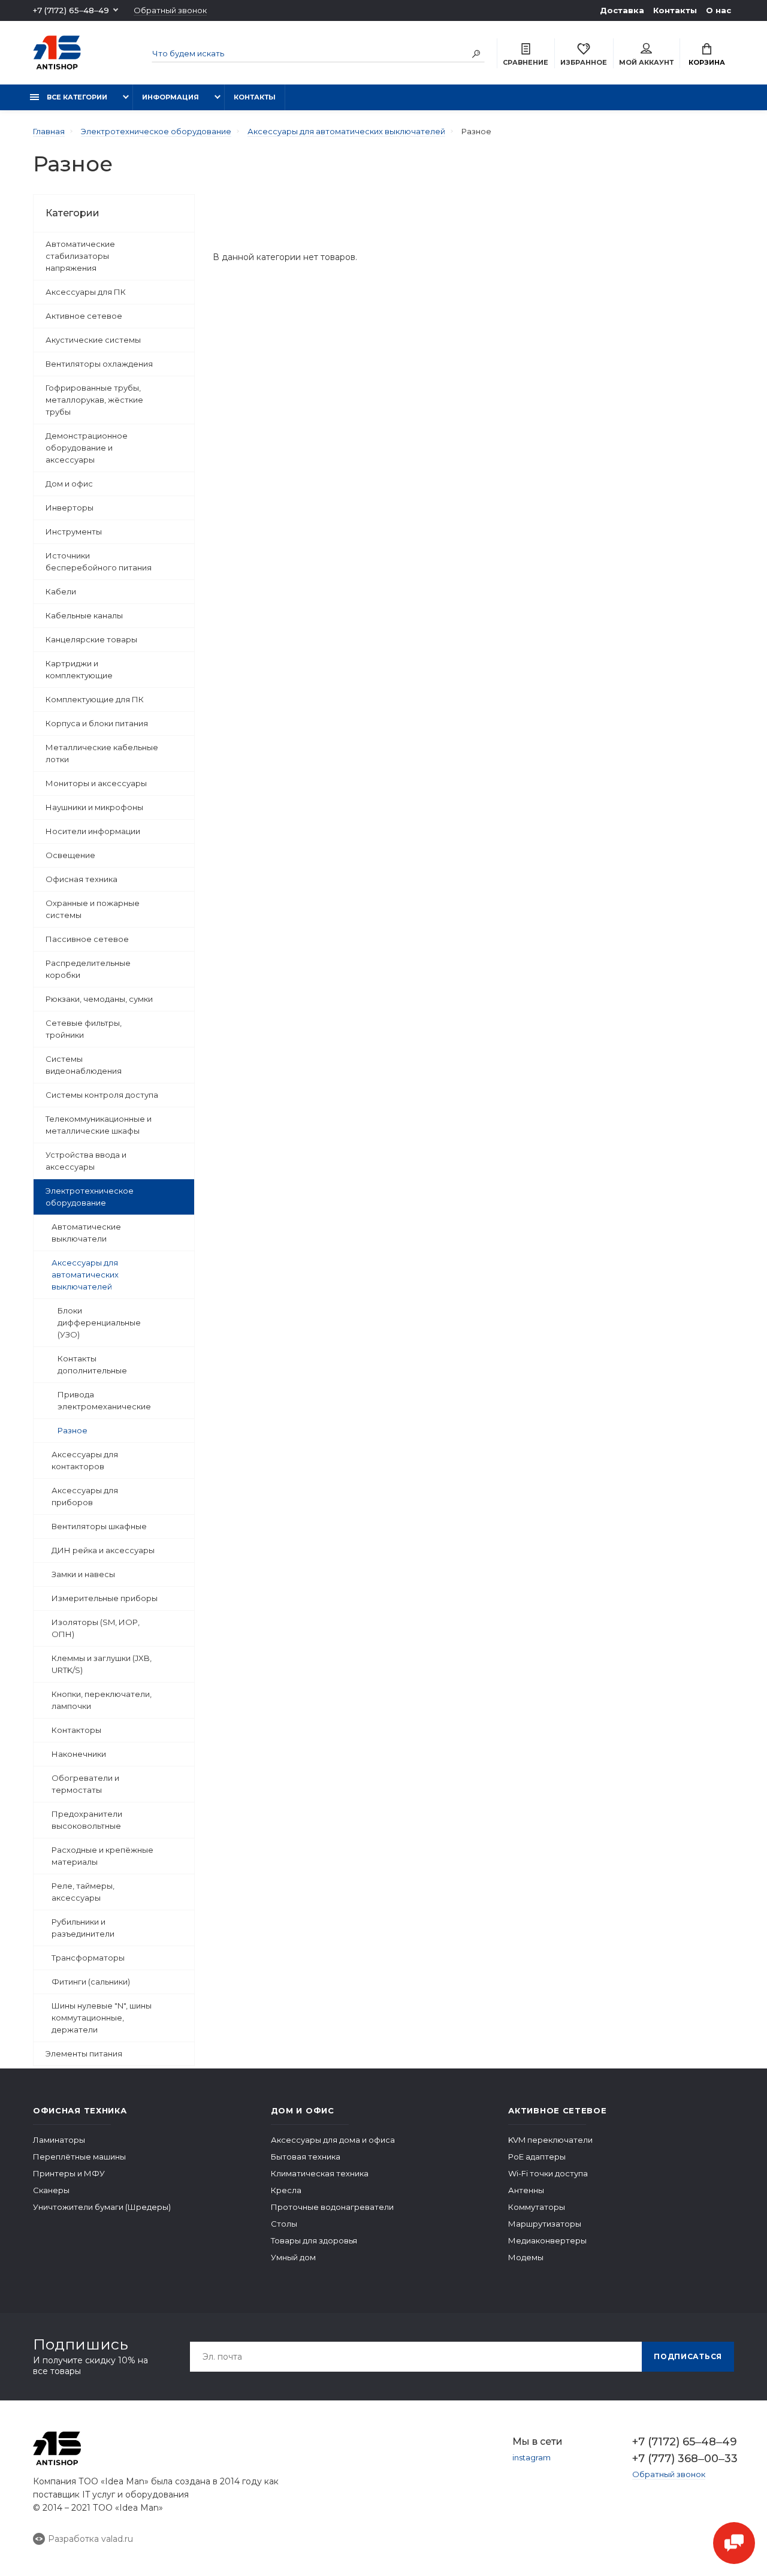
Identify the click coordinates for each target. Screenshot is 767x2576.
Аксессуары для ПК (86, 292)
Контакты (675, 10)
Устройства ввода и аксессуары (86, 1161)
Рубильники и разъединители (83, 1928)
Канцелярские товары (91, 639)
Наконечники (79, 1754)
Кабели (61, 591)
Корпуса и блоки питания (97, 723)
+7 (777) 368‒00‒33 (683, 2459)
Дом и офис (69, 484)
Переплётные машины (79, 2157)
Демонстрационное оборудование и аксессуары (87, 448)
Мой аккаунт (646, 62)
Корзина (707, 62)
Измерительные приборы (105, 1598)
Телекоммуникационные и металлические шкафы (99, 1125)
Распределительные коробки (88, 969)
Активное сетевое (84, 316)
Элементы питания (84, 2053)
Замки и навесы (83, 1574)
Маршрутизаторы (545, 2224)
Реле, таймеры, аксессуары (83, 1892)
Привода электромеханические (104, 1400)
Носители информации (93, 831)
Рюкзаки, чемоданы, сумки (99, 999)
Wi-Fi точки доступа (548, 2173)
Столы (284, 2224)
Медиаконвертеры (547, 2240)
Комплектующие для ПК (95, 699)
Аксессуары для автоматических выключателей (85, 1275)
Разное (73, 1430)
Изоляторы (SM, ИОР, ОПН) (96, 1628)
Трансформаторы (88, 1958)
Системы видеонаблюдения (84, 1065)
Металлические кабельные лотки (102, 753)
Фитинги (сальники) (91, 1982)
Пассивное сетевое (87, 939)
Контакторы (76, 1730)
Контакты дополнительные (92, 1364)
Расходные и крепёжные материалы (102, 1856)
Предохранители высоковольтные (87, 1820)
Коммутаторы (537, 2207)
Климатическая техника (320, 2173)
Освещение (70, 855)
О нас (718, 10)
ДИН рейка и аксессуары (103, 1550)
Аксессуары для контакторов (85, 1460)
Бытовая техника (306, 2157)
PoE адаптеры (537, 2157)
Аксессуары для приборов (85, 1496)
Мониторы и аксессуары (96, 783)
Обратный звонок (170, 10)
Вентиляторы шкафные (99, 1526)
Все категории (76, 97)
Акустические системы (93, 340)
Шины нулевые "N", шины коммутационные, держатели (102, 2018)
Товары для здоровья (314, 2240)
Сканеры (51, 2190)
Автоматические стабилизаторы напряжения (80, 256)
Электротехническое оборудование (90, 1197)
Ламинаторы (59, 2140)
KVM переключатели (550, 2140)
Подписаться (688, 2356)
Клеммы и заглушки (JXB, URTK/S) (102, 1664)
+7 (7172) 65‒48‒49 (71, 10)
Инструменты (74, 531)
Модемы (526, 2257)
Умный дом (293, 2257)
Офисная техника (81, 879)
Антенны (526, 2190)
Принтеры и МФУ (69, 2173)
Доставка (622, 10)
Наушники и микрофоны (94, 807)
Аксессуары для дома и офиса (333, 2140)
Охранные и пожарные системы (93, 909)
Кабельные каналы (84, 615)
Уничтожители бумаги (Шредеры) (102, 2207)
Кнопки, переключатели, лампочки (102, 1700)
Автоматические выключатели (86, 1233)
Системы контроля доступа (102, 1095)
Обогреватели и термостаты (85, 1784)
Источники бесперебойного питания (99, 561)
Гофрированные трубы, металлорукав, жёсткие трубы (94, 400)
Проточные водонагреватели (332, 2207)
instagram (532, 2457)
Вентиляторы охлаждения (99, 364)
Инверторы (70, 508)
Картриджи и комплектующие (79, 669)
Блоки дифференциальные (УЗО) (99, 1322)
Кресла (286, 2190)
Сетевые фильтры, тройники (84, 1029)
